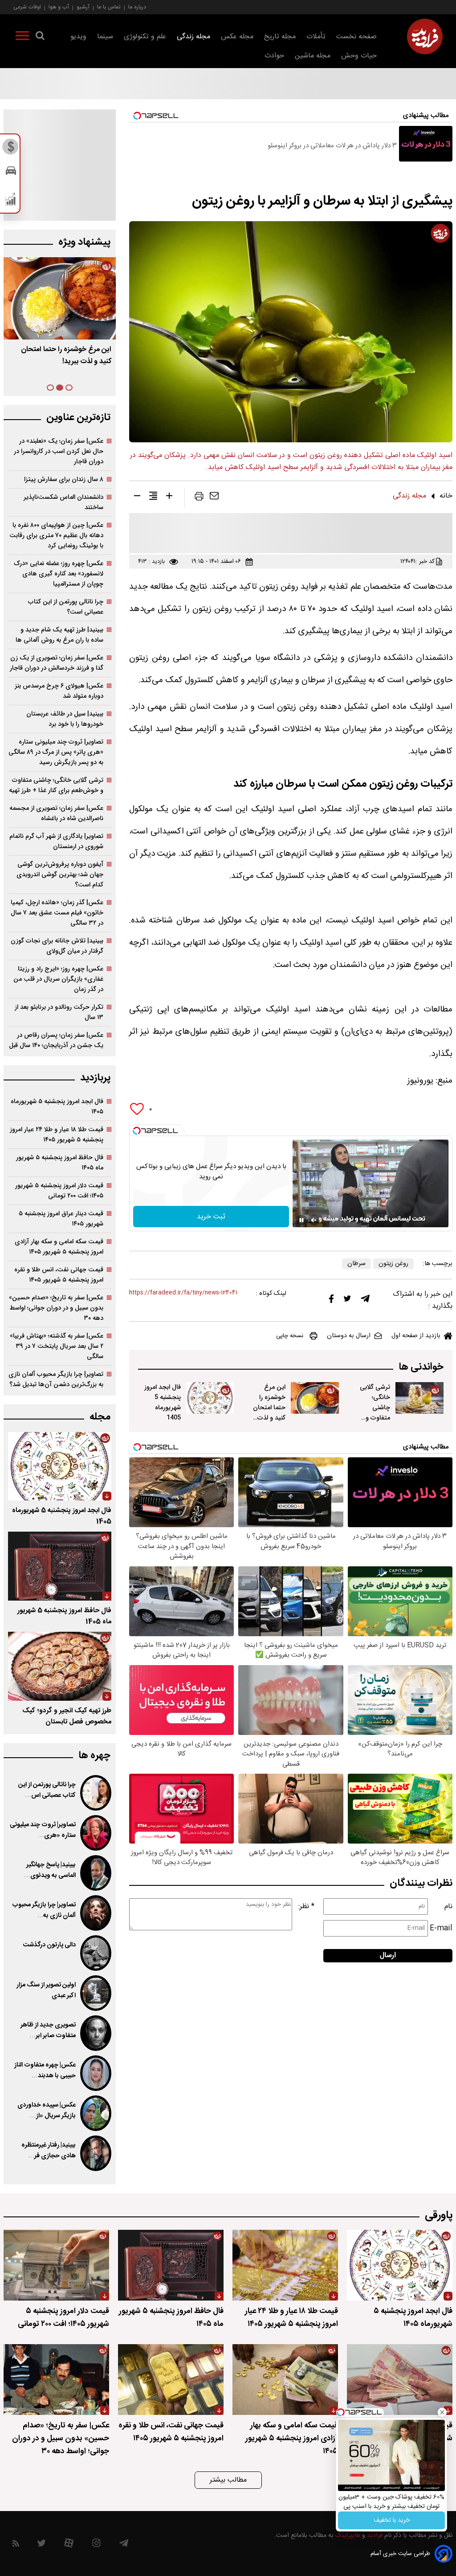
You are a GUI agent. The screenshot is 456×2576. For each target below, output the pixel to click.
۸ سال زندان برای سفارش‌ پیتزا (64, 479)
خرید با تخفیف (392, 2520)
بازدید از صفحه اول (416, 1336)
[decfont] (137, 497)
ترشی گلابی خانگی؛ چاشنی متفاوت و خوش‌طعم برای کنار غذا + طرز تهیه (372, 1418)
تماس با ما (109, 7)
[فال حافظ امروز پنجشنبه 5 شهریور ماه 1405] (60, 1566)
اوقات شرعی (27, 7)
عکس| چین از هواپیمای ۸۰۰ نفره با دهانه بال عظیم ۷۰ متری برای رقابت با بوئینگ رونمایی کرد (56, 536)
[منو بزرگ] (22, 37)
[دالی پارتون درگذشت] (96, 1953)
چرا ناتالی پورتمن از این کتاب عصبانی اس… (47, 1790)
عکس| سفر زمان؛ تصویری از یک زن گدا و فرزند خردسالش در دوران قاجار (57, 663)
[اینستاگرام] (96, 2545)
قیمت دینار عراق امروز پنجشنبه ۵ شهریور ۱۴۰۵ (61, 1219)
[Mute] (314, 1220)
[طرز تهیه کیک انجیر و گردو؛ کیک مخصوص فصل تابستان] (60, 1666)
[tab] (69, 388)
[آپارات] (69, 2545)
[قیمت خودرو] (11, 173)
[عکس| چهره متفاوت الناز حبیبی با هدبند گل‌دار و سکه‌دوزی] (96, 2073)
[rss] (16, 2545)
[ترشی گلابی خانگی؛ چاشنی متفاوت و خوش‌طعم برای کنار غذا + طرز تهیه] (419, 1398)
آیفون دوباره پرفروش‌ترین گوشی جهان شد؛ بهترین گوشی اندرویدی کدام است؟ (60, 875)
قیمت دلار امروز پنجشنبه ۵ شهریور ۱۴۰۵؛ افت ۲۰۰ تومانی (59, 1191)
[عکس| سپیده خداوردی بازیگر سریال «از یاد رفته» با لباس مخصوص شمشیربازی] (96, 2113)
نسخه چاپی (290, 1336)
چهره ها (94, 1756)
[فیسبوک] (331, 1301)
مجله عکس (237, 37)
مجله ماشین (313, 56)
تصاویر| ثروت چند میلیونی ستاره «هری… (43, 1830)
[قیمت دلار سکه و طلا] (11, 149)
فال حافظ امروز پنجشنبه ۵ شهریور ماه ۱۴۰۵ (60, 1163)
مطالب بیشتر (228, 2480)
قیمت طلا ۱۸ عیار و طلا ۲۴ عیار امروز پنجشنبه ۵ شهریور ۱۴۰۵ (57, 1135)
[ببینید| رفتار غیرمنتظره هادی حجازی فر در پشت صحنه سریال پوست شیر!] (96, 2153)
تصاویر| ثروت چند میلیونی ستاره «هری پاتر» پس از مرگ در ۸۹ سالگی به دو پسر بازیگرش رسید (56, 752)
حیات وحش (359, 56)
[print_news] (199, 498)
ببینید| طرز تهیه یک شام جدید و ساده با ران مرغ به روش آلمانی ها (59, 635)
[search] (40, 37)
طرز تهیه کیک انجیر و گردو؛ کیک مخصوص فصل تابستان (67, 1716)
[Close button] (442, 2412)
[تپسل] (137, 1131)
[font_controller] (169, 497)
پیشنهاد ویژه (84, 242)
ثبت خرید (211, 1217)
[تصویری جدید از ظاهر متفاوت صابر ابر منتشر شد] (96, 2033)
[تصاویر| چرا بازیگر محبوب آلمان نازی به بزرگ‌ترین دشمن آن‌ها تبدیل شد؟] (96, 1913)
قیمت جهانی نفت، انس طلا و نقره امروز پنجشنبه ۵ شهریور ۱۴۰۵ (59, 1275)
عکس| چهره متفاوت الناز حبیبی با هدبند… (45, 2071)
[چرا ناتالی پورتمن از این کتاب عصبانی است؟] (96, 1793)
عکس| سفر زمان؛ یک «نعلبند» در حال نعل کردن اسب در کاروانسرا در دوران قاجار (59, 451)
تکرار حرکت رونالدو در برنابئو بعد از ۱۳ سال (59, 1012)
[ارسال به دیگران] (214, 498)
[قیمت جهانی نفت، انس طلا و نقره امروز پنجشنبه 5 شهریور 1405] (171, 2380)
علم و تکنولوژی (145, 37)
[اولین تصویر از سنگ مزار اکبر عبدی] (96, 1993)
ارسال (388, 1955)
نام (448, 1907)
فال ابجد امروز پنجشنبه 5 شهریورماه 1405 (163, 1403)
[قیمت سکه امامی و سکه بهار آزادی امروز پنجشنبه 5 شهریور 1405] (285, 2380)
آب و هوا (59, 7)
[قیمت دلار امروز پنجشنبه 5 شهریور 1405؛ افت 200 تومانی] (56, 2265)
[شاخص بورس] (11, 201)
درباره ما (137, 7)
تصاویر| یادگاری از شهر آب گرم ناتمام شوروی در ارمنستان (56, 841)
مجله (100, 1417)
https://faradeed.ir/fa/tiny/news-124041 (183, 1293)
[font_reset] (153, 497)
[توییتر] (347, 1301)
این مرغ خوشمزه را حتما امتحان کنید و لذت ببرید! (269, 1408)
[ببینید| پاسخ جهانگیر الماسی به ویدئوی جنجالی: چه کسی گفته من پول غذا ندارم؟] (96, 1873)
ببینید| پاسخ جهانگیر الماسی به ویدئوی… (50, 1870)
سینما (105, 37)
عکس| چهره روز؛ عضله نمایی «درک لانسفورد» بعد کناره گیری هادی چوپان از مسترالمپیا (59, 574)
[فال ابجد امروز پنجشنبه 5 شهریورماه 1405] (210, 1398)
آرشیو (83, 7)
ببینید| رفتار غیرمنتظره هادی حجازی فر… (49, 2151)
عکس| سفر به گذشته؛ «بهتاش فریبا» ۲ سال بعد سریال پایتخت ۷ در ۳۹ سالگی (57, 1346)
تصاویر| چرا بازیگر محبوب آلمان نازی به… (44, 1910)
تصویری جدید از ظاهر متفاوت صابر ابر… (48, 2030)
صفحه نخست (356, 37)
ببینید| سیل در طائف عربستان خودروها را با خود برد (65, 719)
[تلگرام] (365, 1301)
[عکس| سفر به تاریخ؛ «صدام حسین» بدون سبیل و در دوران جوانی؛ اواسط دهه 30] (56, 2380)
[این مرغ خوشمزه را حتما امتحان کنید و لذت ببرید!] (315, 1398)
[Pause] (301, 1220)
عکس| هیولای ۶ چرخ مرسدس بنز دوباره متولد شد (59, 691)
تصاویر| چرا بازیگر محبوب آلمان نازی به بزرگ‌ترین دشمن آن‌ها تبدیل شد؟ (56, 1379)
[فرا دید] (425, 36)
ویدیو (78, 37)
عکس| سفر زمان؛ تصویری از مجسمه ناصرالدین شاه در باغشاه (56, 813)
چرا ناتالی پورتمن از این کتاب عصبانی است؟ (66, 607)
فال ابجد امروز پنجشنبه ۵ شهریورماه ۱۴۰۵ (57, 1107)
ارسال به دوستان (349, 1336)
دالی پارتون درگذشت (49, 1945)
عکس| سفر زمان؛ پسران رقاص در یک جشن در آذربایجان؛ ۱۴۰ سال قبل (56, 1040)
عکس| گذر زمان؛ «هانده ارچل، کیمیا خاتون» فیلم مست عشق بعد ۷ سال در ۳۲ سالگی (57, 913)
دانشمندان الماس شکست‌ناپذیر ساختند (63, 502)
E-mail (441, 1928)
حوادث (274, 56)
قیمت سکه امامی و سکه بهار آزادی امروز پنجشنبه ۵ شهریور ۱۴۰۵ (59, 1247)
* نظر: (306, 1907)
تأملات (316, 37)
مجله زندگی (193, 37)
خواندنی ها (421, 1367)
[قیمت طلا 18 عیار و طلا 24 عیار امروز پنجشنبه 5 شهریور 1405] (285, 2265)
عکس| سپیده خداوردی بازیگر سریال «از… (47, 2111)
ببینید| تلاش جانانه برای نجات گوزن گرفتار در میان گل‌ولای (57, 946)
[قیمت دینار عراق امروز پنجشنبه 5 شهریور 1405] (400, 2380)
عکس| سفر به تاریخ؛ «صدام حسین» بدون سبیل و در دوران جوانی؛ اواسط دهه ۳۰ (56, 1308)
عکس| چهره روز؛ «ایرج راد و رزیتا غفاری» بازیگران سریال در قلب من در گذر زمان (58, 979)
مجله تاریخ (280, 37)
